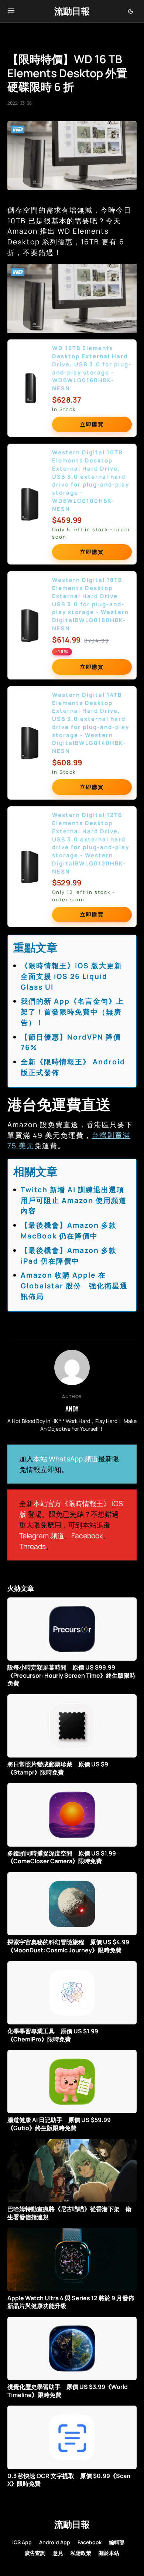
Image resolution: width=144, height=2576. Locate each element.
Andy (72, 1409)
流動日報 (72, 11)
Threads (32, 1546)
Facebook (87, 1536)
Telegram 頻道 (42, 1536)
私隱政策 (81, 2553)
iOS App (22, 2542)
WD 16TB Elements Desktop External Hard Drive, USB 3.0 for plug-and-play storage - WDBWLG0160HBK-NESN (92, 368)
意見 (58, 2553)
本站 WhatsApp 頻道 (66, 1459)
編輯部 (117, 2542)
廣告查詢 (35, 2553)
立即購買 (92, 424)
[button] (11, 11)
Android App (55, 2542)
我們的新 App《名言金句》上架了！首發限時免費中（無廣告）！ (72, 1012)
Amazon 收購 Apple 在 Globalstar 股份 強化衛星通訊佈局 (74, 1286)
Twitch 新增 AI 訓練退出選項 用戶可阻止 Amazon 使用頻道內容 (76, 1200)
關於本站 (109, 2553)
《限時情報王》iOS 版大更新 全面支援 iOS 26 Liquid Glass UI (75, 976)
